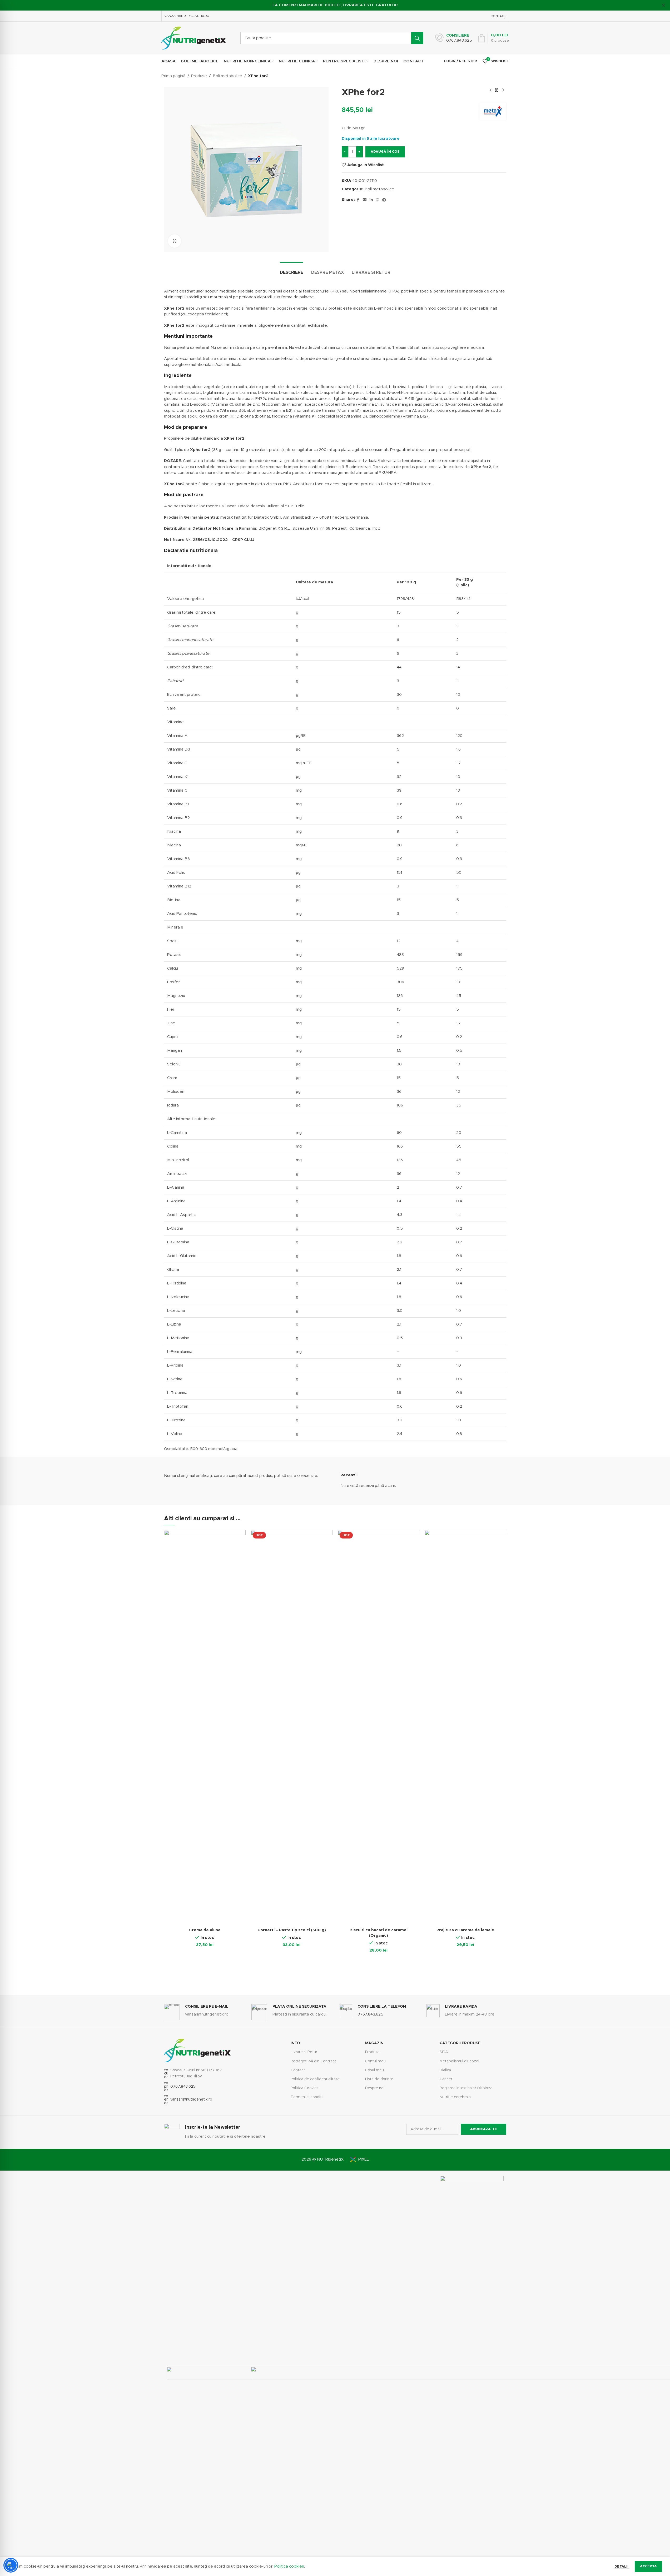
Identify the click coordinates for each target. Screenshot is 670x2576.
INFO (295, 2043)
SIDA (444, 2052)
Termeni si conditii (307, 2097)
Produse (199, 76)
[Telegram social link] (384, 200)
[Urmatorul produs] (503, 90)
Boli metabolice (227, 76)
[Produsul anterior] (490, 90)
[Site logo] (194, 38)
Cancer (446, 2079)
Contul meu (375, 2061)
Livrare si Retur (304, 2052)
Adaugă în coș (385, 152)
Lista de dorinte (379, 2079)
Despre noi (375, 2088)
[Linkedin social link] (371, 200)
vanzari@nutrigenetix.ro (191, 2099)
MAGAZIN (374, 2043)
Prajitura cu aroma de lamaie (465, 1930)
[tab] (292, 270)
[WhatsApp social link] (378, 200)
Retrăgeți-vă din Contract (313, 2061)
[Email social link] (365, 200)
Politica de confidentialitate (315, 2079)
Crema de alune (205, 1930)
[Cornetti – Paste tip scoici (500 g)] (292, 1728)
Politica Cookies (305, 2088)
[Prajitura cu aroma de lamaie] (465, 1728)
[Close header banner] (663, 5)
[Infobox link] (454, 38)
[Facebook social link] (358, 200)
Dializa (445, 2070)
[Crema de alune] (205, 1728)
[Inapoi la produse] (497, 90)
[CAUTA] (417, 38)
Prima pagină (173, 76)
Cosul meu (374, 2070)
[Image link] (472, 2373)
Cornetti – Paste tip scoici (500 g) (292, 1930)
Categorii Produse (460, 2043)
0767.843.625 (183, 2087)
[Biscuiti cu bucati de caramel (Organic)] (379, 1728)
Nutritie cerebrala (455, 2097)
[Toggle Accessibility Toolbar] (11, 2565)
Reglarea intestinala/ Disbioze (466, 2088)
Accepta (648, 2566)
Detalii (622, 2567)
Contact (298, 2070)
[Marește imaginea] (175, 241)
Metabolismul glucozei (459, 2061)
